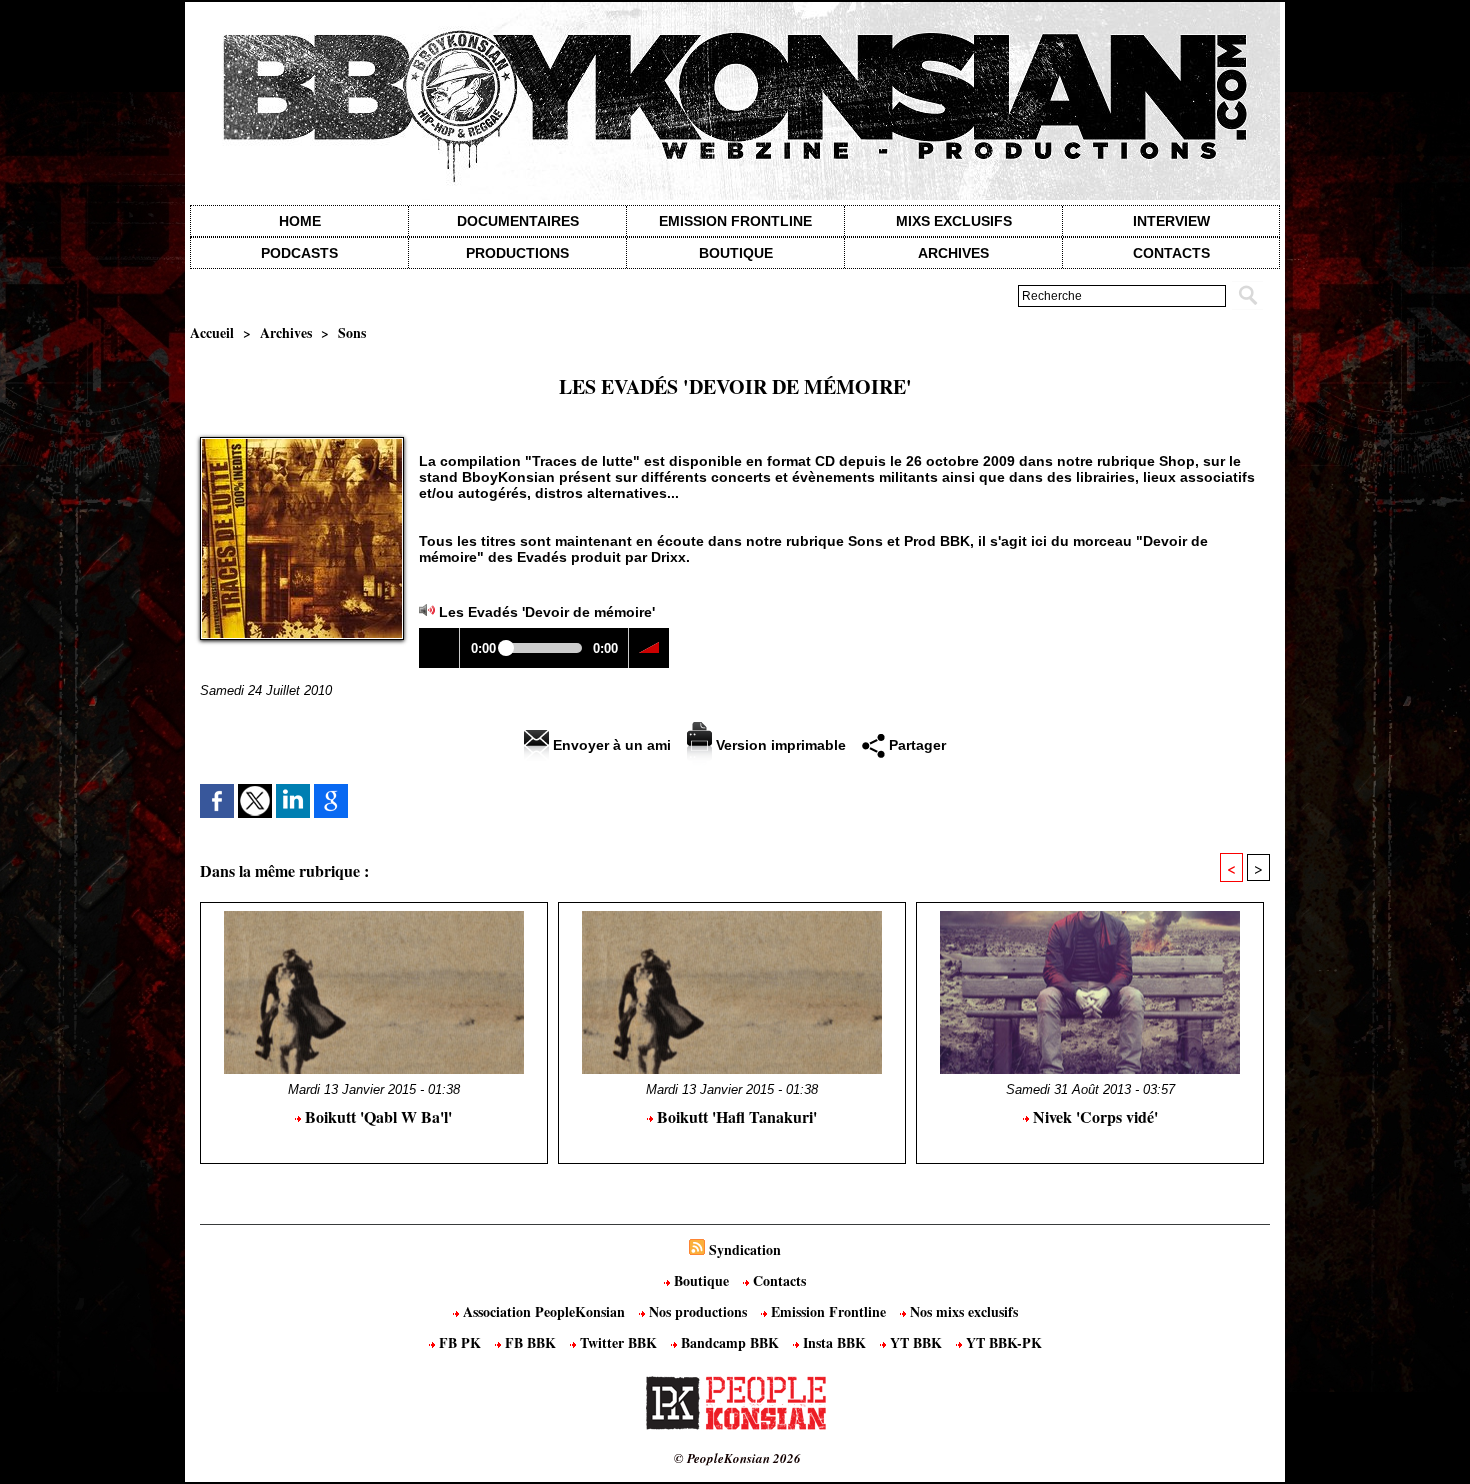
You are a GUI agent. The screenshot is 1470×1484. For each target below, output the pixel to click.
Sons (352, 332)
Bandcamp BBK (730, 1342)
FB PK (460, 1342)
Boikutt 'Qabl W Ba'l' (376, 1116)
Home (300, 221)
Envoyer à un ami (610, 745)
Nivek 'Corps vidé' (1093, 1116)
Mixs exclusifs (954, 221)
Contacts (777, 1280)
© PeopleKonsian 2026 (737, 1458)
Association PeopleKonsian (544, 1311)
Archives (953, 253)
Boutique (736, 253)
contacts (1171, 253)
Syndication (745, 1249)
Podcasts (299, 253)
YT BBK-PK (1002, 1342)
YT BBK (916, 1342)
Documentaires (518, 221)
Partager (915, 745)
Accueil (212, 332)
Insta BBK (834, 1342)
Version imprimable (779, 745)
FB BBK (530, 1342)
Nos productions (698, 1311)
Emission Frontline (735, 221)
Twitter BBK (618, 1342)
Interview (1171, 221)
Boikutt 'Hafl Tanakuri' (735, 1116)
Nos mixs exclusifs (962, 1311)
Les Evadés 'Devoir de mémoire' (547, 612)
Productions (517, 253)
